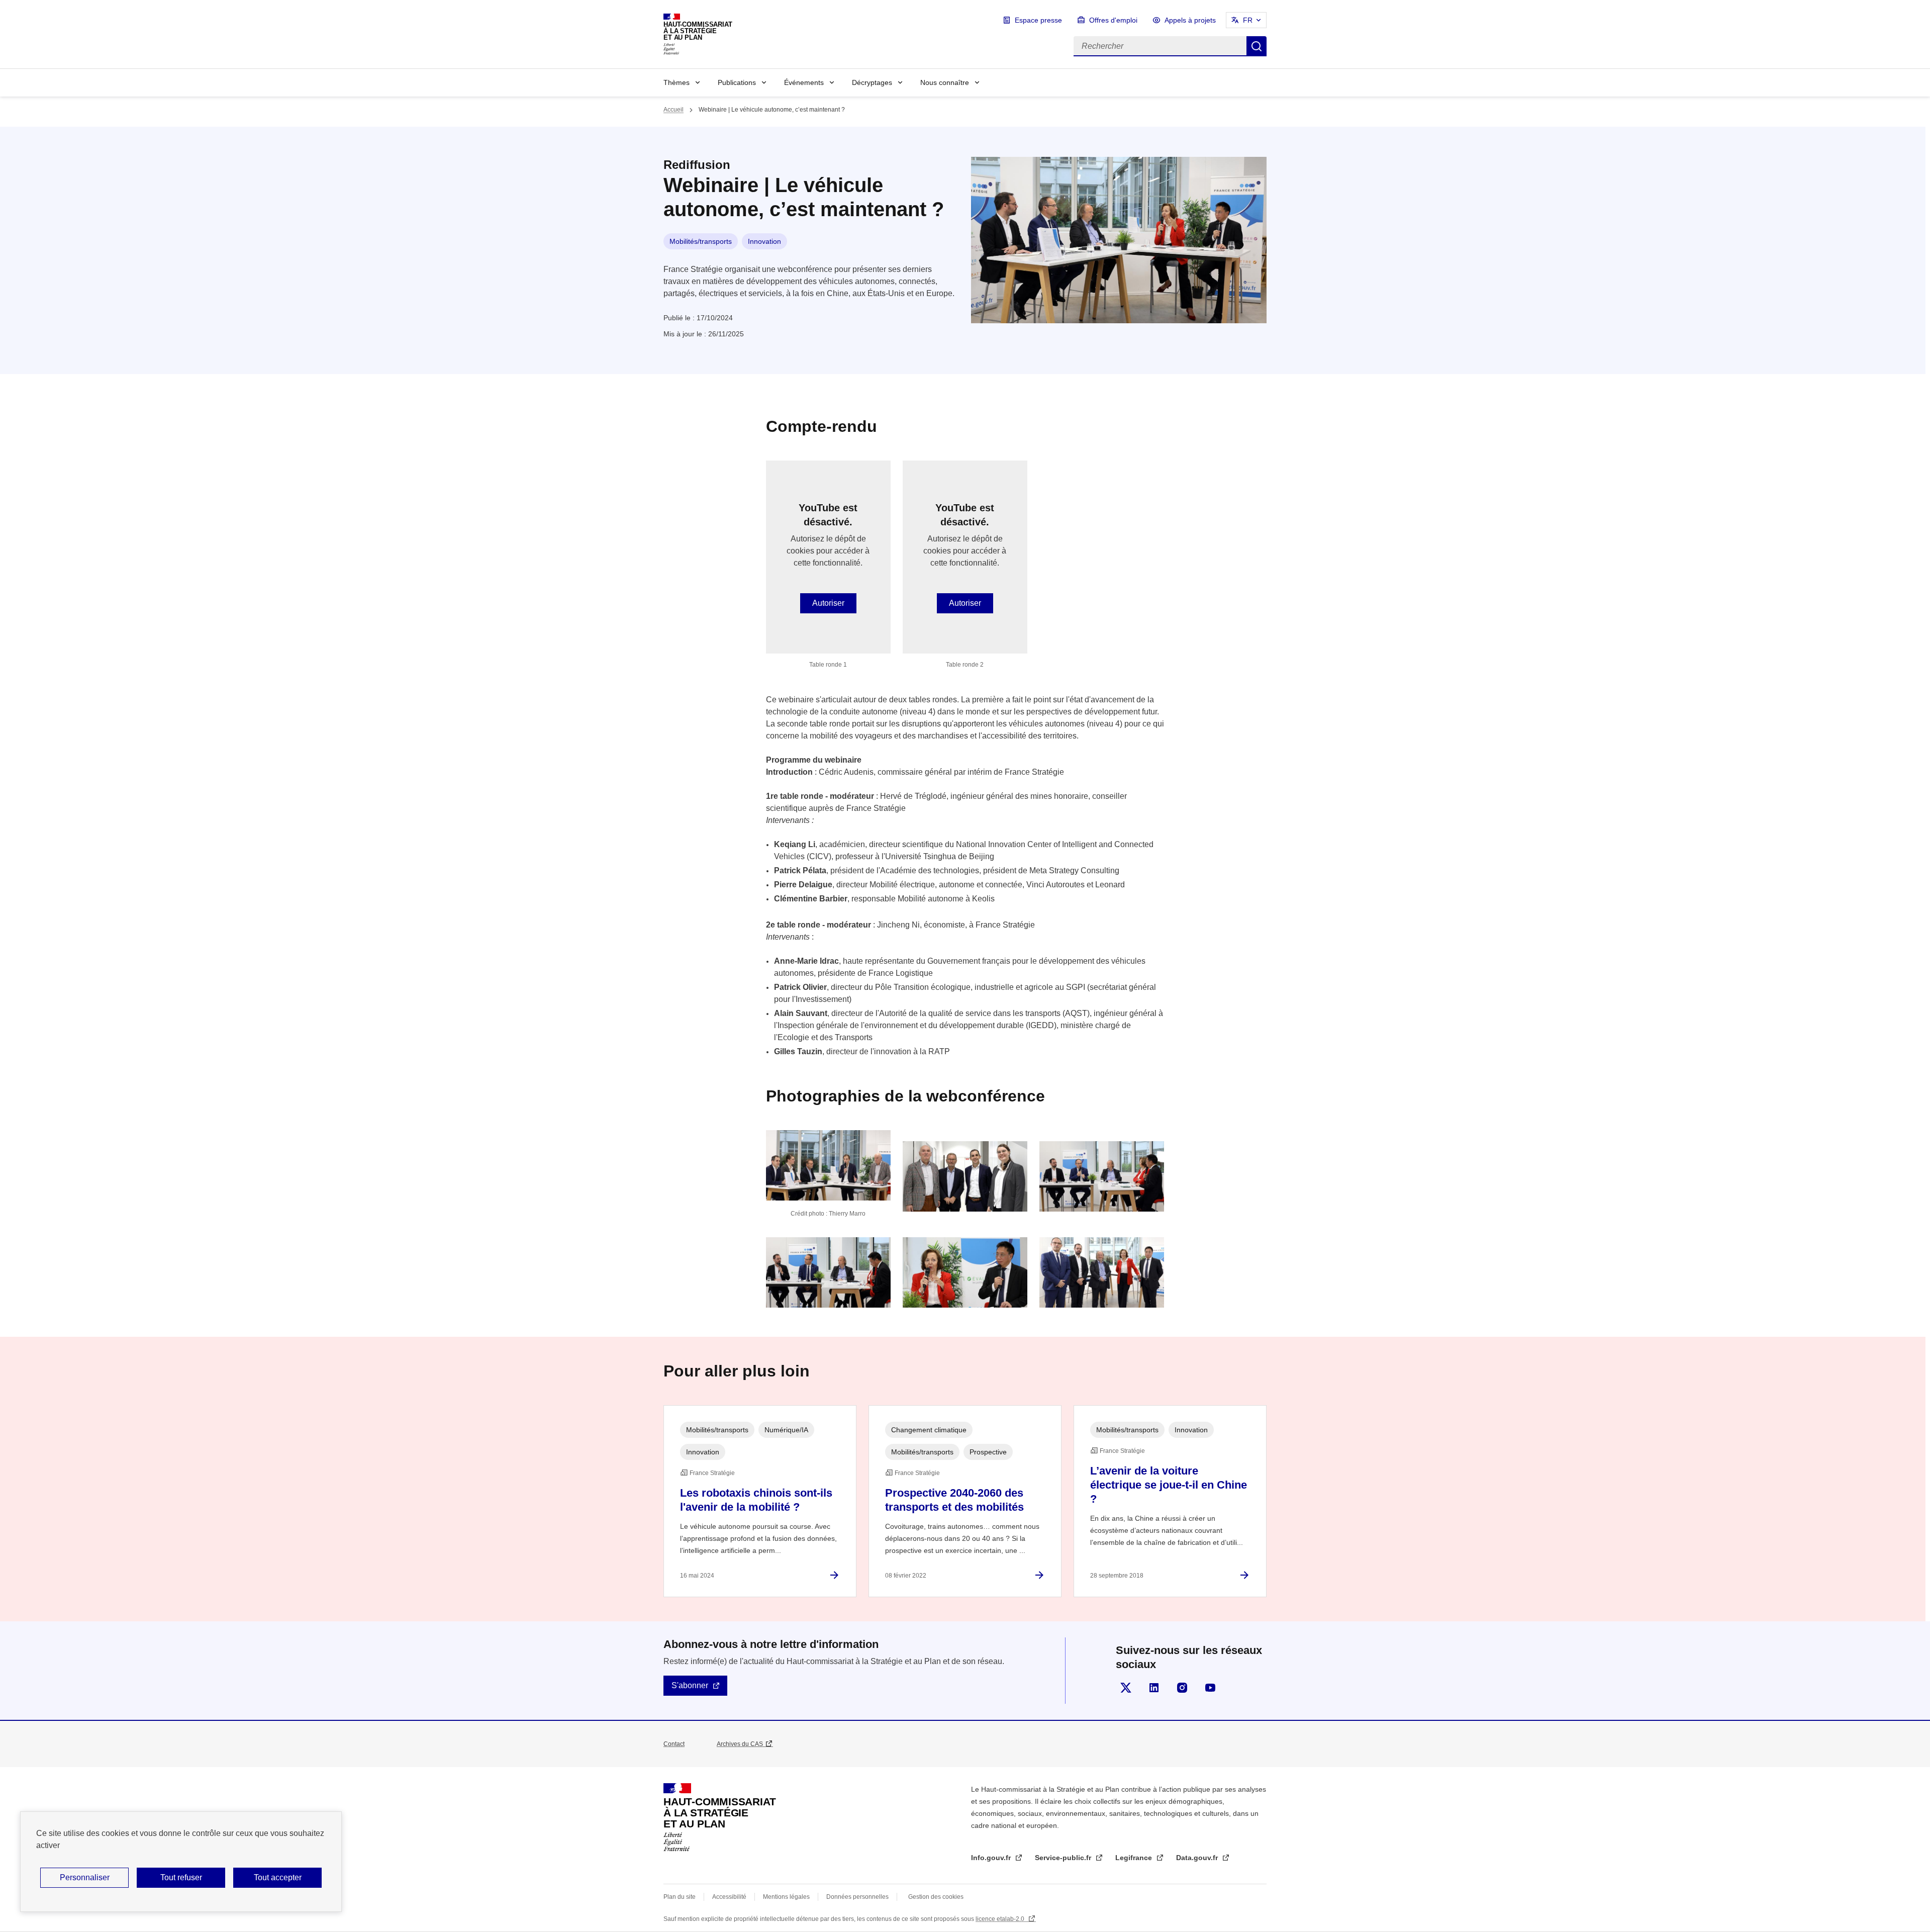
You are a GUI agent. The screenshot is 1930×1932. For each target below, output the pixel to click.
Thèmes (677, 82)
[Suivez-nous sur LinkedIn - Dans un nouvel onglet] (1154, 1688)
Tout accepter (278, 1877)
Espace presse (1038, 20)
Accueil (673, 110)
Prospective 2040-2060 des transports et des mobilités (954, 1500)
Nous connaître (945, 82)
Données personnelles (857, 1897)
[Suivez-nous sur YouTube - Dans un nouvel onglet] (1210, 1688)
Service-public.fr (1064, 1858)
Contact (674, 1744)
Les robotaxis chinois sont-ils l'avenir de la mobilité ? (756, 1500)
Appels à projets (1190, 20)
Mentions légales (786, 1897)
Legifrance (1135, 1858)
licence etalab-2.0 (1001, 1919)
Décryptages (872, 82)
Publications (737, 82)
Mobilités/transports (701, 241)
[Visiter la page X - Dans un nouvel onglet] (1126, 1688)
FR (1248, 20)
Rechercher (1257, 46)
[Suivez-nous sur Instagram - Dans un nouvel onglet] (1182, 1688)
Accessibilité (729, 1897)
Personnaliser (85, 1877)
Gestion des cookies (936, 1897)
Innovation (764, 241)
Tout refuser (181, 1877)
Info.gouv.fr (992, 1858)
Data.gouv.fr (1198, 1858)
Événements (804, 82)
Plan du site (680, 1897)
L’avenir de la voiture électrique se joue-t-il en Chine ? (1169, 1485)
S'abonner (690, 1685)
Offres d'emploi (1113, 20)
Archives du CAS (740, 1744)
